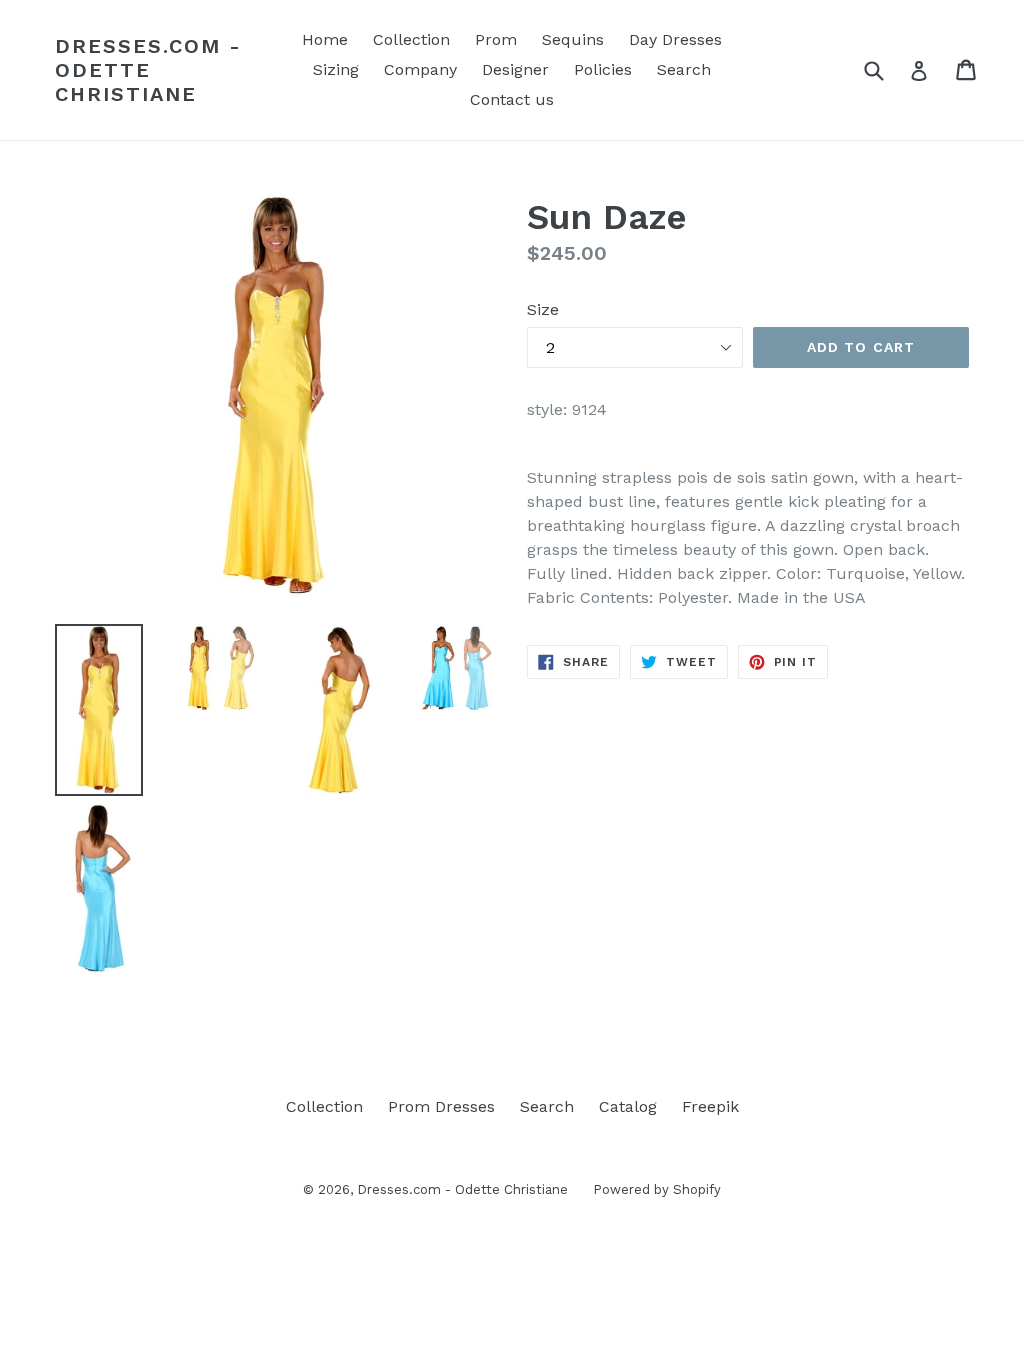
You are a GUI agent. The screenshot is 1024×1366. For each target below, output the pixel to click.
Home (325, 39)
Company (420, 69)
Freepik (710, 1106)
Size (543, 309)
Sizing (336, 69)
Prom (496, 39)
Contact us (512, 99)
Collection (411, 39)
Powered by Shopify (657, 1189)
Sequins (573, 39)
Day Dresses (675, 39)
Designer (515, 69)
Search (684, 69)
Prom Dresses (441, 1106)
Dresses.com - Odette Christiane (148, 70)
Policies (603, 69)
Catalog (628, 1106)
